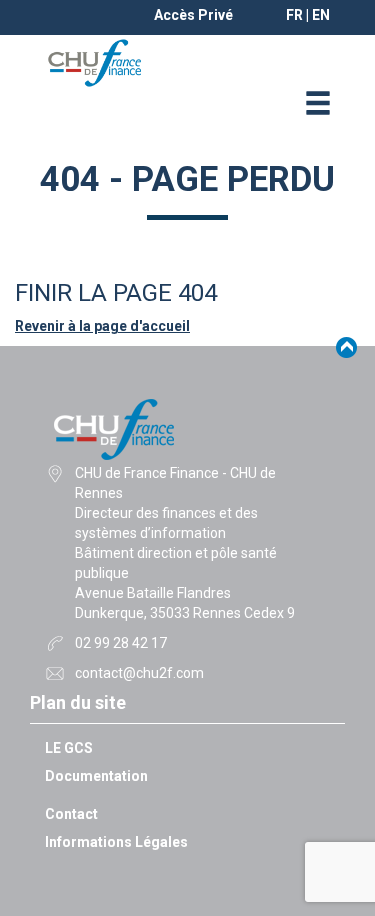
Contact (71, 814)
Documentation (96, 776)
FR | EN (308, 15)
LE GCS (69, 748)
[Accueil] (95, 62)
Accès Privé (193, 15)
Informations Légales (116, 842)
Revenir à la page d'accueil (102, 326)
